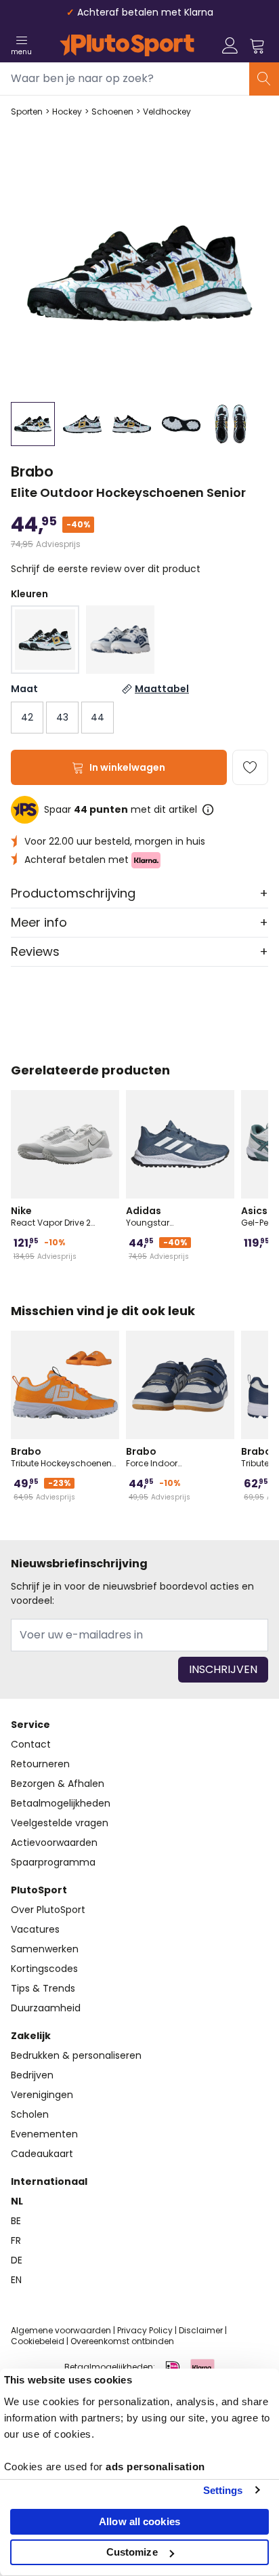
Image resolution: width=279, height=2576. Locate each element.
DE (17, 2260)
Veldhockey (167, 112)
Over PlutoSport (48, 1910)
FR (16, 2240)
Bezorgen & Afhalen (58, 1784)
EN (16, 2280)
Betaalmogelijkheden (61, 1803)
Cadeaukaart (42, 2154)
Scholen (30, 2114)
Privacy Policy (145, 2330)
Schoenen (112, 112)
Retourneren (40, 1764)
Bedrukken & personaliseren (76, 2055)
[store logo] (127, 45)
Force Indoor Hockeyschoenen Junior (175, 1457)
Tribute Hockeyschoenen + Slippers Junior (61, 1457)
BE (16, 2221)
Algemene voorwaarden (61, 2330)
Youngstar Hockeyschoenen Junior (175, 1216)
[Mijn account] (230, 45)
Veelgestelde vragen (60, 1823)
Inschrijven (223, 1669)
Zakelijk (31, 2036)
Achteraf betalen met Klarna (145, 12)
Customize (132, 2552)
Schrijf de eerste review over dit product (106, 569)
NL (17, 2201)
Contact (31, 1744)
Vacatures (35, 1929)
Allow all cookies (139, 2521)
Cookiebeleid (38, 2341)
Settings (223, 2490)
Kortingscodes (44, 1969)
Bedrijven (32, 2075)
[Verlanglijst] (250, 767)
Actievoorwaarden (54, 1843)
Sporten (27, 112)
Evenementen (44, 2134)
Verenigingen (42, 2095)
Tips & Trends (43, 1988)
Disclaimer (201, 2330)
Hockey (67, 112)
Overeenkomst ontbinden (122, 2341)
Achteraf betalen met (78, 860)
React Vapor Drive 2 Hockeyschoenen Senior (60, 1216)
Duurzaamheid (46, 2008)
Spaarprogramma (53, 1862)
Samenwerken (45, 1949)
